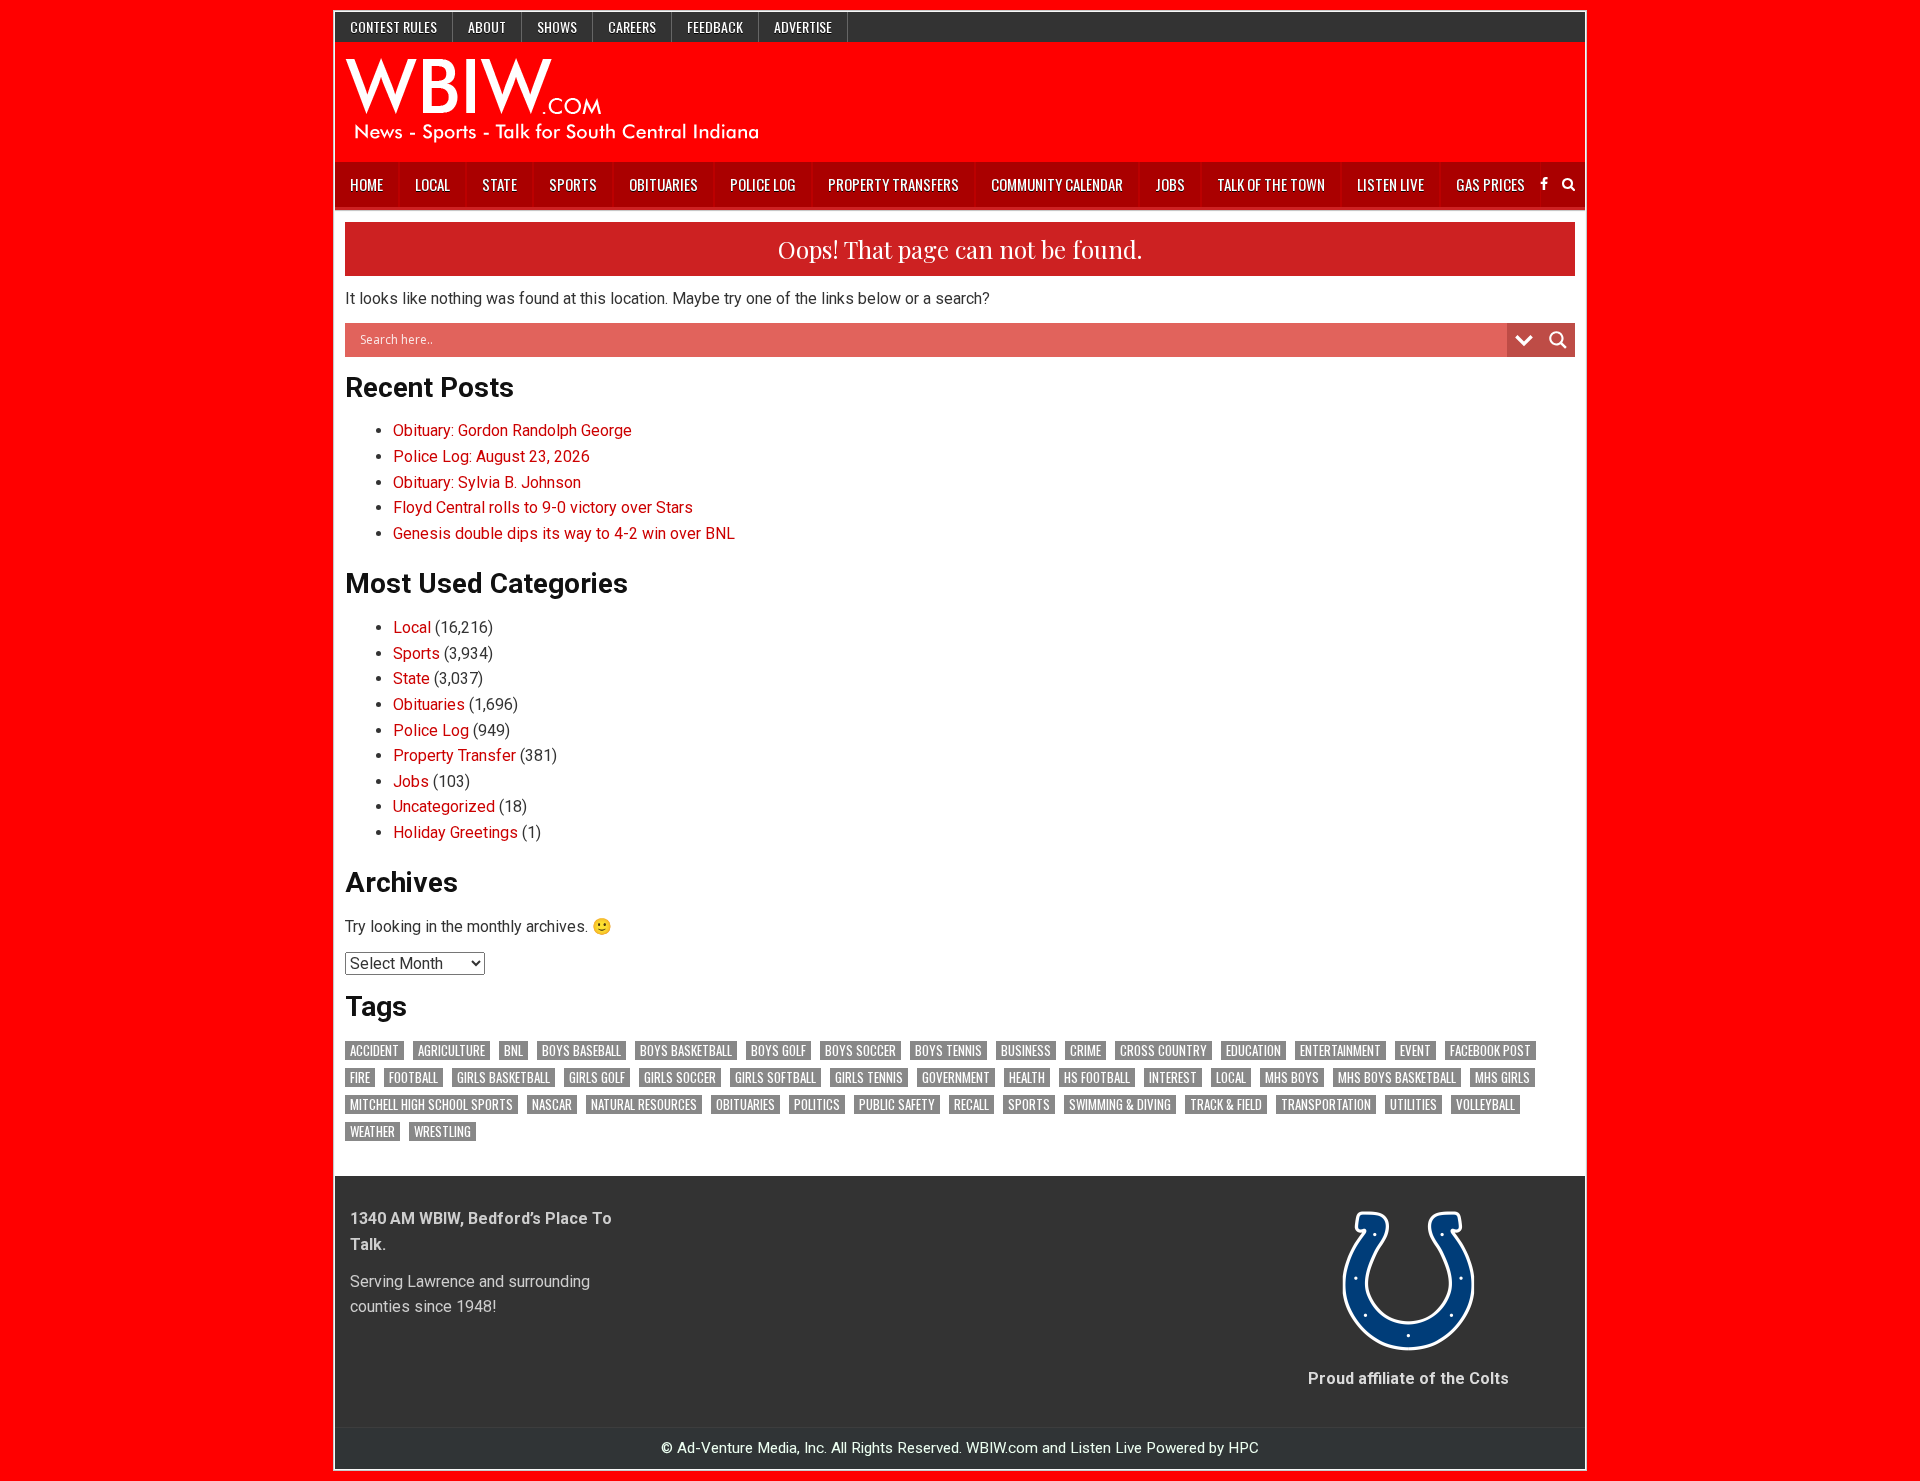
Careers (632, 26)
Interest (1173, 1077)
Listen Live (1390, 184)
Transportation (1326, 1104)
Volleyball (1485, 1104)
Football (413, 1077)
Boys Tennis (948, 1050)
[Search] (1568, 184)
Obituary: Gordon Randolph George (512, 430)
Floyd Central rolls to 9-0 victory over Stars (543, 507)
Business (1026, 1050)
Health (1027, 1077)
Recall (971, 1104)
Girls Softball (775, 1077)
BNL (513, 1050)
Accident (374, 1050)
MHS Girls (1502, 1077)
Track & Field (1226, 1104)
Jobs (1170, 184)
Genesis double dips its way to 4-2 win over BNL (564, 533)
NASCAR (552, 1104)
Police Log (763, 184)
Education (1253, 1050)
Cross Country (1163, 1050)
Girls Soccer (680, 1077)
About (487, 26)
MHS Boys (1292, 1077)
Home (366, 184)
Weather (372, 1131)
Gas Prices (1490, 184)
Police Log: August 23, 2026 (491, 456)
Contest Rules (393, 26)
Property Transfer (454, 755)
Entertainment (1340, 1050)
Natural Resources (644, 1104)
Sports (573, 184)
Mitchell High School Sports (431, 1104)
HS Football (1097, 1077)
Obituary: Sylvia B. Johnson (487, 482)
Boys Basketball (686, 1050)
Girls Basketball (503, 1077)
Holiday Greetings (455, 832)
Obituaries (663, 184)
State (499, 184)
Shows (557, 26)
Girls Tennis (869, 1077)
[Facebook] (1544, 184)
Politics (817, 1104)
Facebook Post (1490, 1050)
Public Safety (897, 1104)
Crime (1085, 1050)
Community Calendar (1057, 184)
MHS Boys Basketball (1397, 1077)
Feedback (715, 26)
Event (1415, 1050)
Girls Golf (597, 1077)
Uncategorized (444, 806)
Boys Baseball (581, 1050)
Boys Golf (778, 1050)
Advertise (803, 26)
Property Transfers (893, 184)
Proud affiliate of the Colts (1408, 1378)
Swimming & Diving (1120, 1104)
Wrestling (442, 1131)
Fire (360, 1077)
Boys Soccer (860, 1050)
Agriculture (451, 1050)
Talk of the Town (1271, 184)
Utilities (1413, 1104)
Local (432, 184)
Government (956, 1077)
